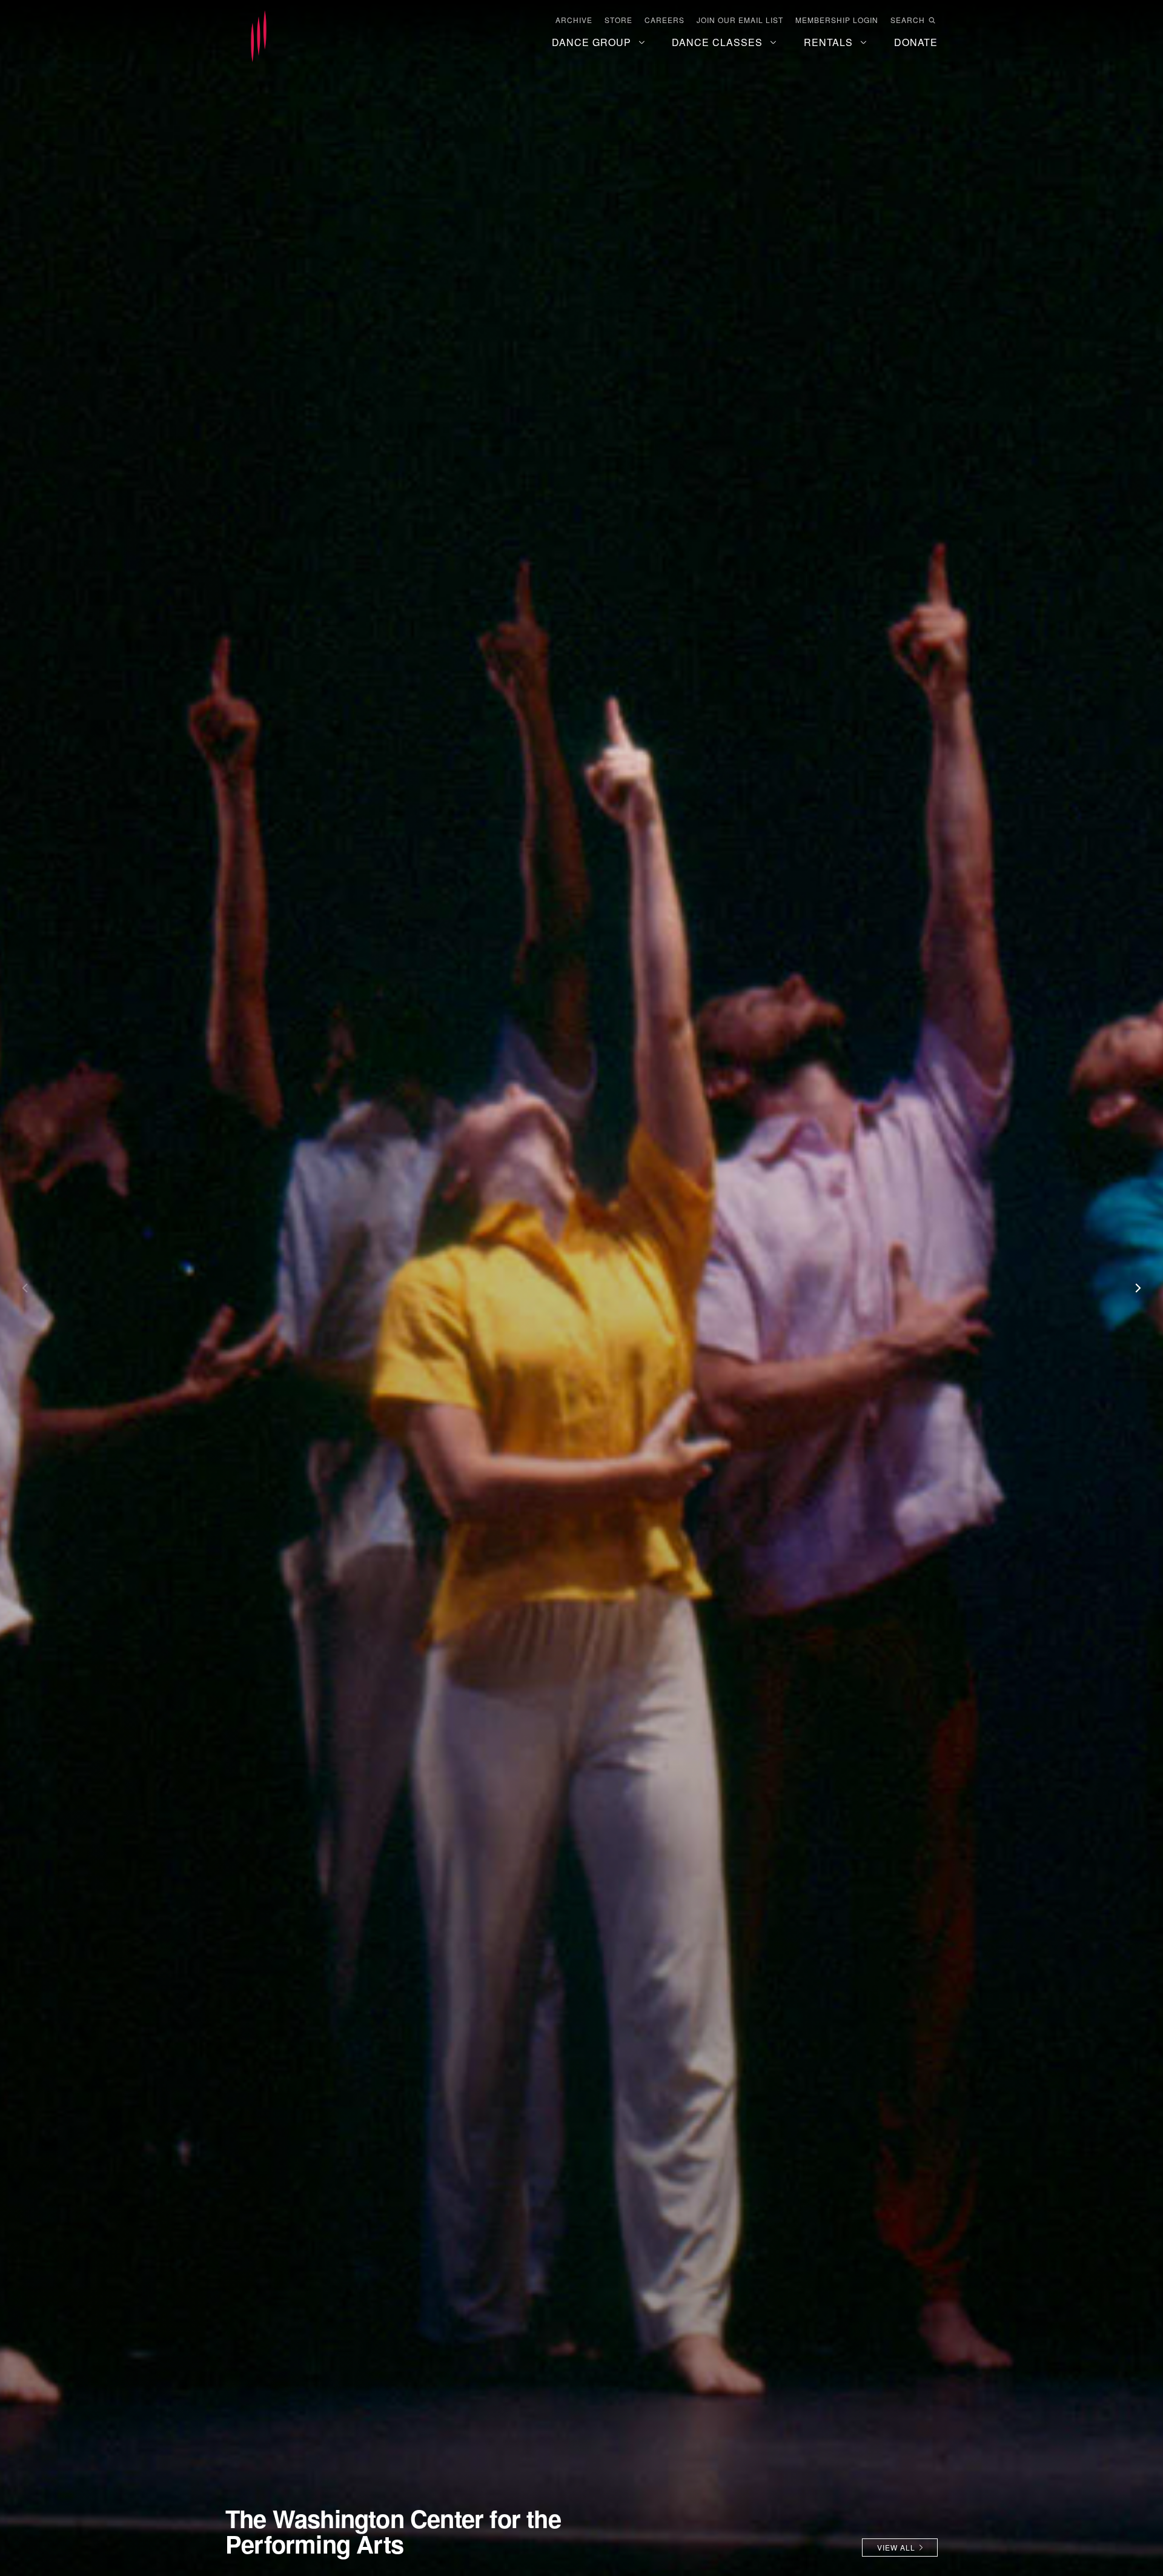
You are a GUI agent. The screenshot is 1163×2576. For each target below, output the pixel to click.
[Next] (1133, 1288)
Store (618, 20)
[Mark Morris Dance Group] (259, 37)
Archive (574, 20)
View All (896, 2547)
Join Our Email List (740, 20)
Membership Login (837, 20)
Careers (664, 20)
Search (908, 20)
